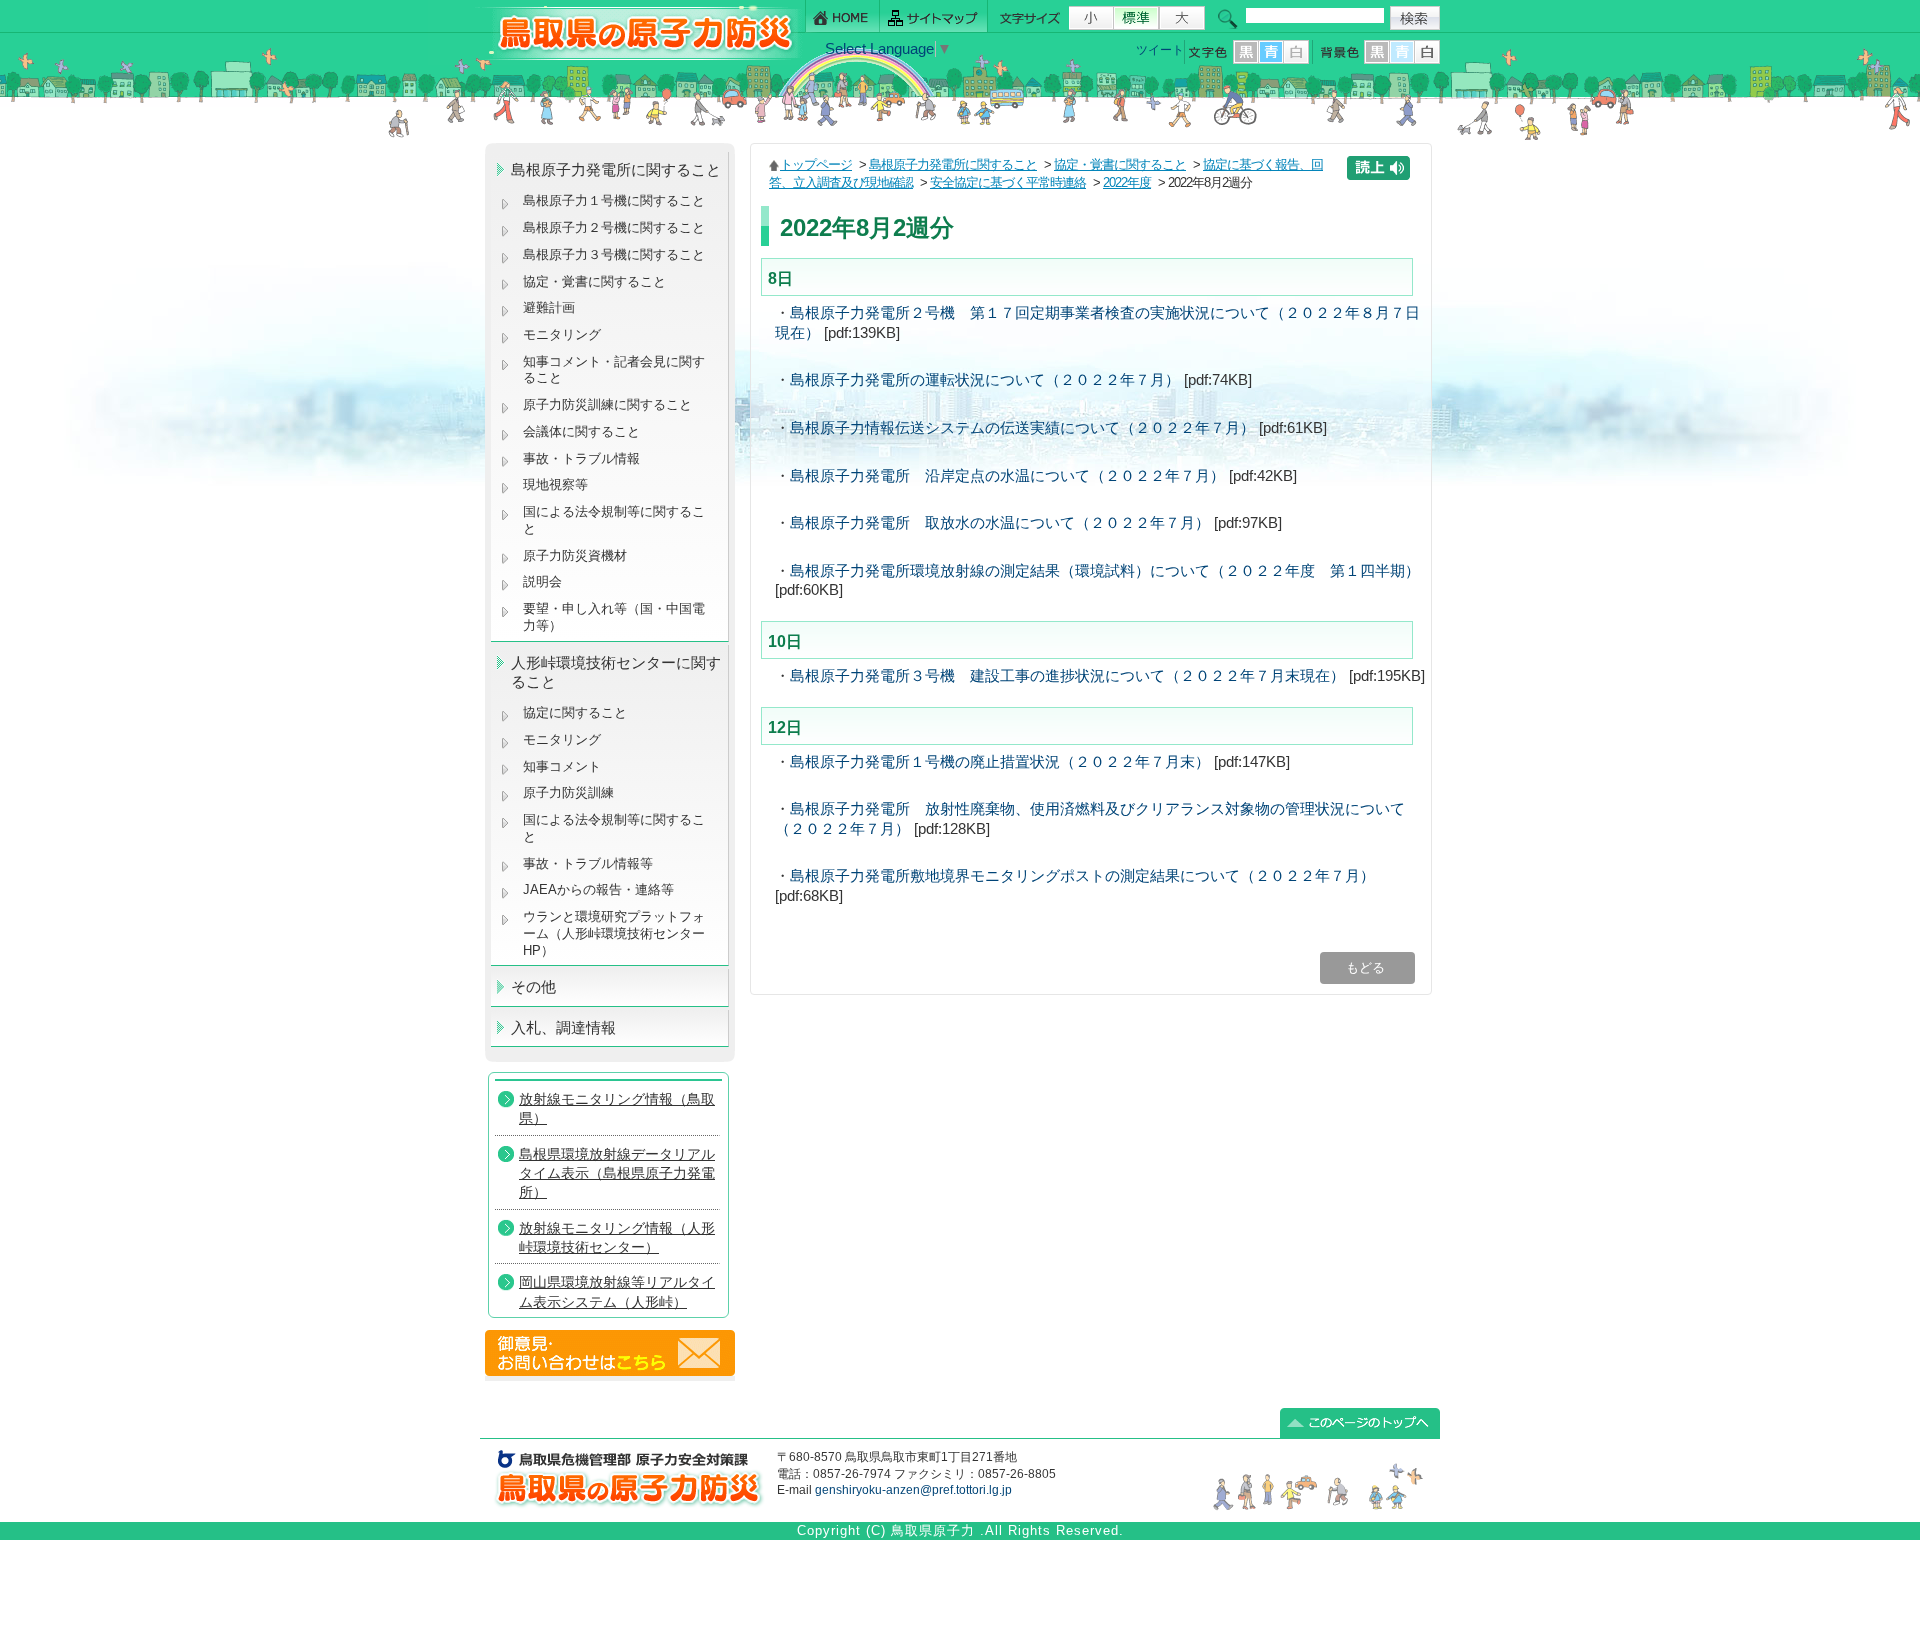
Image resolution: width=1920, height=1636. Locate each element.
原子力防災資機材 (575, 555)
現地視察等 (555, 484)
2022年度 (1127, 182)
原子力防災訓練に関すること (607, 404)
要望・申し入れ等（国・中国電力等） (614, 617)
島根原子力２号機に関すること (614, 227)
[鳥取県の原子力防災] (639, 56)
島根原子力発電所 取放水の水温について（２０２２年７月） (1000, 523)
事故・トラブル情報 (585, 458)
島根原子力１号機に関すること (614, 200)
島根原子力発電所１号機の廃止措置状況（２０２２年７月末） (1000, 762)
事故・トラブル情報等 (590, 863)
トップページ (816, 164)
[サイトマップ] (934, 16)
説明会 (542, 581)
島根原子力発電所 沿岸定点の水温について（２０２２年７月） (1007, 476)
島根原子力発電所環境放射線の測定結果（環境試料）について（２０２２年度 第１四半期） (1105, 571)
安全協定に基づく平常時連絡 (1008, 182)
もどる (1367, 967)
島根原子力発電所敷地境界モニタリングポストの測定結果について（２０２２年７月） (1082, 876)
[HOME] (842, 16)
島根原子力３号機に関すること (614, 254)
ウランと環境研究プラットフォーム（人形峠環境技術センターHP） (614, 933)
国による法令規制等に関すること (614, 520)
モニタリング (562, 334)
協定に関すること (575, 712)
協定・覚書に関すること (594, 281)
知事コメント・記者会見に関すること (614, 370)
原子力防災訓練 (568, 792)
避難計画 (549, 307)
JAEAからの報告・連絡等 (598, 889)
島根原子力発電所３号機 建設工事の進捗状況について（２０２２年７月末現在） (1067, 676)
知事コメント (562, 766)
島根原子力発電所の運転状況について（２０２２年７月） (985, 380)
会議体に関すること (581, 431)
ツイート (1160, 50)
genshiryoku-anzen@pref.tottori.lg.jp (913, 1490)
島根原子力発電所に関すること (953, 164)
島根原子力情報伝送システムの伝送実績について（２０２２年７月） (1022, 428)
